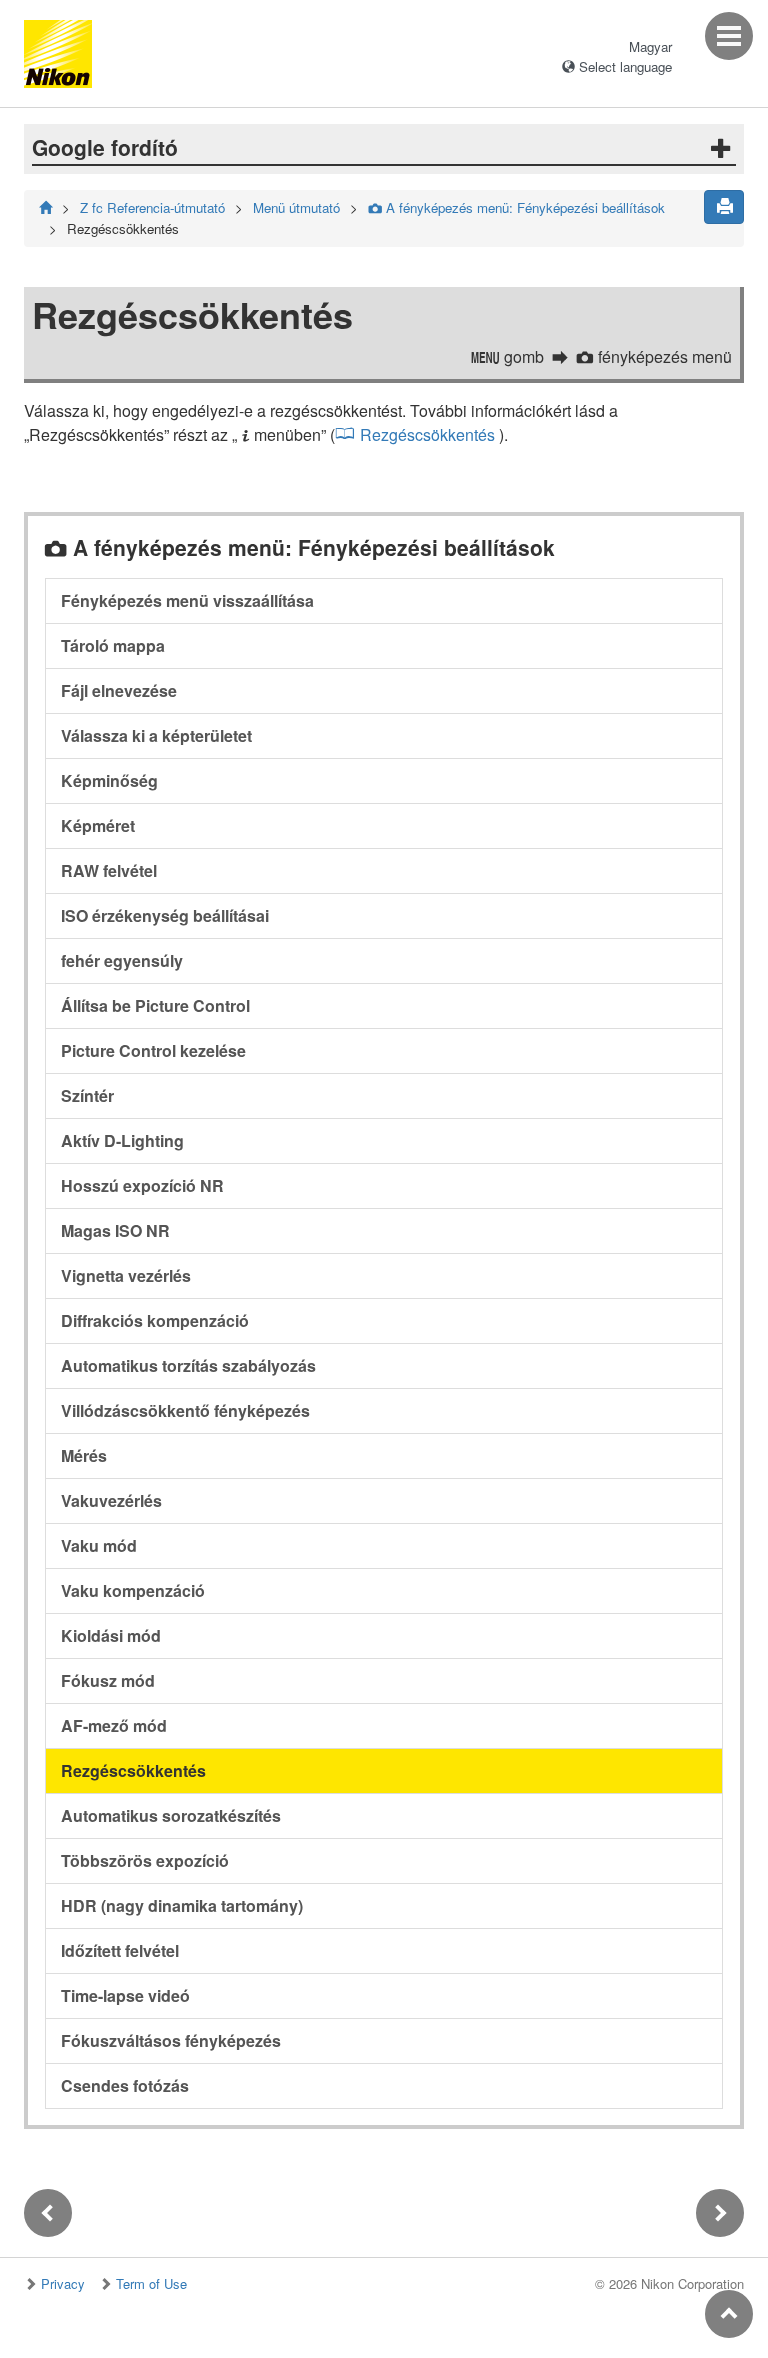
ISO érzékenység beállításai (165, 915)
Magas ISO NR (115, 1230)
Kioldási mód (111, 1635)
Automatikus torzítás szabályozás (188, 1365)
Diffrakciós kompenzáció (155, 1320)
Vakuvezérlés (111, 1500)
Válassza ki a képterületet (156, 735)
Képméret (98, 825)
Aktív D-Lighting (122, 1140)
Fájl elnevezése (119, 690)
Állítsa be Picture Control (155, 1005)
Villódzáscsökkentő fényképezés (185, 1410)
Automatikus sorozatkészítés (171, 1815)
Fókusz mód (108, 1680)
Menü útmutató (296, 207)
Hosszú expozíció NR (142, 1185)
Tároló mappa (113, 645)
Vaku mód (99, 1545)
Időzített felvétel (120, 1950)
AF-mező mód (114, 1725)
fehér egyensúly (122, 960)
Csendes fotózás (125, 2085)
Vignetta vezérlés (126, 1275)
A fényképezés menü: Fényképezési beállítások (516, 207)
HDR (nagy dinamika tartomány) (182, 1905)
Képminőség (109, 780)
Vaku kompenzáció (133, 1590)
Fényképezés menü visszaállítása (187, 600)
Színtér (87, 1095)
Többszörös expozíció (145, 1860)
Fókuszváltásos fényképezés (171, 2040)
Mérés (84, 1455)
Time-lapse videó (125, 1995)
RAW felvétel (109, 870)
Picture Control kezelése (153, 1050)
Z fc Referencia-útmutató (152, 207)
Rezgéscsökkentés (427, 434)
